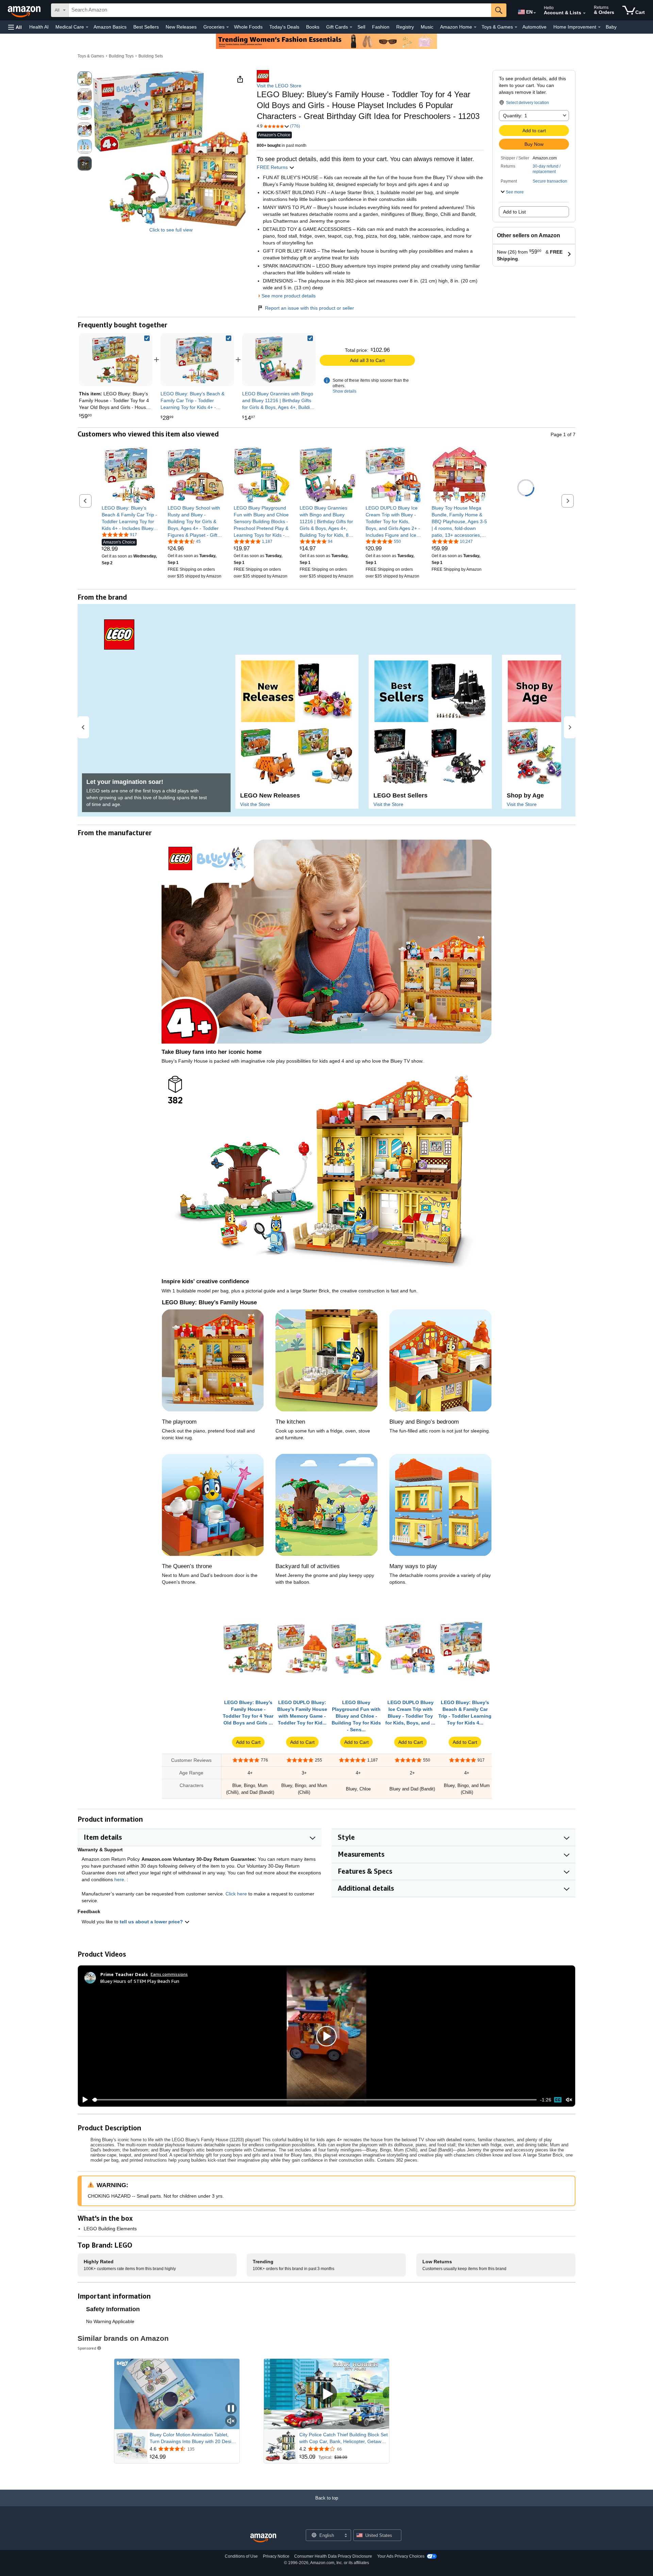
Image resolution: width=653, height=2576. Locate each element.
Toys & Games (91, 56)
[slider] (314, 2100)
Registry (405, 27)
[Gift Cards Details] (351, 27)
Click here (236, 1894)
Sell (361, 27)
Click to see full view (171, 230)
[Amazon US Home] (263, 2538)
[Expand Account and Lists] (584, 13)
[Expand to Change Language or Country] (535, 13)
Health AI (39, 27)
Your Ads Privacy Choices (401, 2556)
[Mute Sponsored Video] (231, 2422)
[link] (197, 360)
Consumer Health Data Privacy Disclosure (333, 2556)
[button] (15, 27)
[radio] (85, 79)
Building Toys (121, 56)
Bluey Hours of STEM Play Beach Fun (140, 1981)
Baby (611, 27)
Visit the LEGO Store (279, 86)
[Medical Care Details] (87, 27)
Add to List (514, 212)
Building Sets (151, 56)
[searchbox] (280, 10)
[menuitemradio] (558, 2100)
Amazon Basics (110, 27)
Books (313, 27)
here (119, 1879)
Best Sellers (146, 27)
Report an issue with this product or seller (309, 308)
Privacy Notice (276, 2556)
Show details (345, 391)
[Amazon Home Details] (475, 27)
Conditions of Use (241, 2556)
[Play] (83, 2100)
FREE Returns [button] (273, 167)
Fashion (381, 27)
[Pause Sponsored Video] (231, 2409)
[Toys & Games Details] (516, 27)
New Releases (181, 27)
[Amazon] (25, 10)
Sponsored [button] (87, 2348)
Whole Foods (248, 27)
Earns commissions (169, 1974)
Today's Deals (284, 27)
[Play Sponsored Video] (326, 2394)
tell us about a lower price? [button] (152, 1922)
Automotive (534, 27)
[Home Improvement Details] (599, 27)
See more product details (289, 296)
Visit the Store (255, 804)
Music (427, 27)
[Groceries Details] (228, 27)
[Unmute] (569, 2100)
